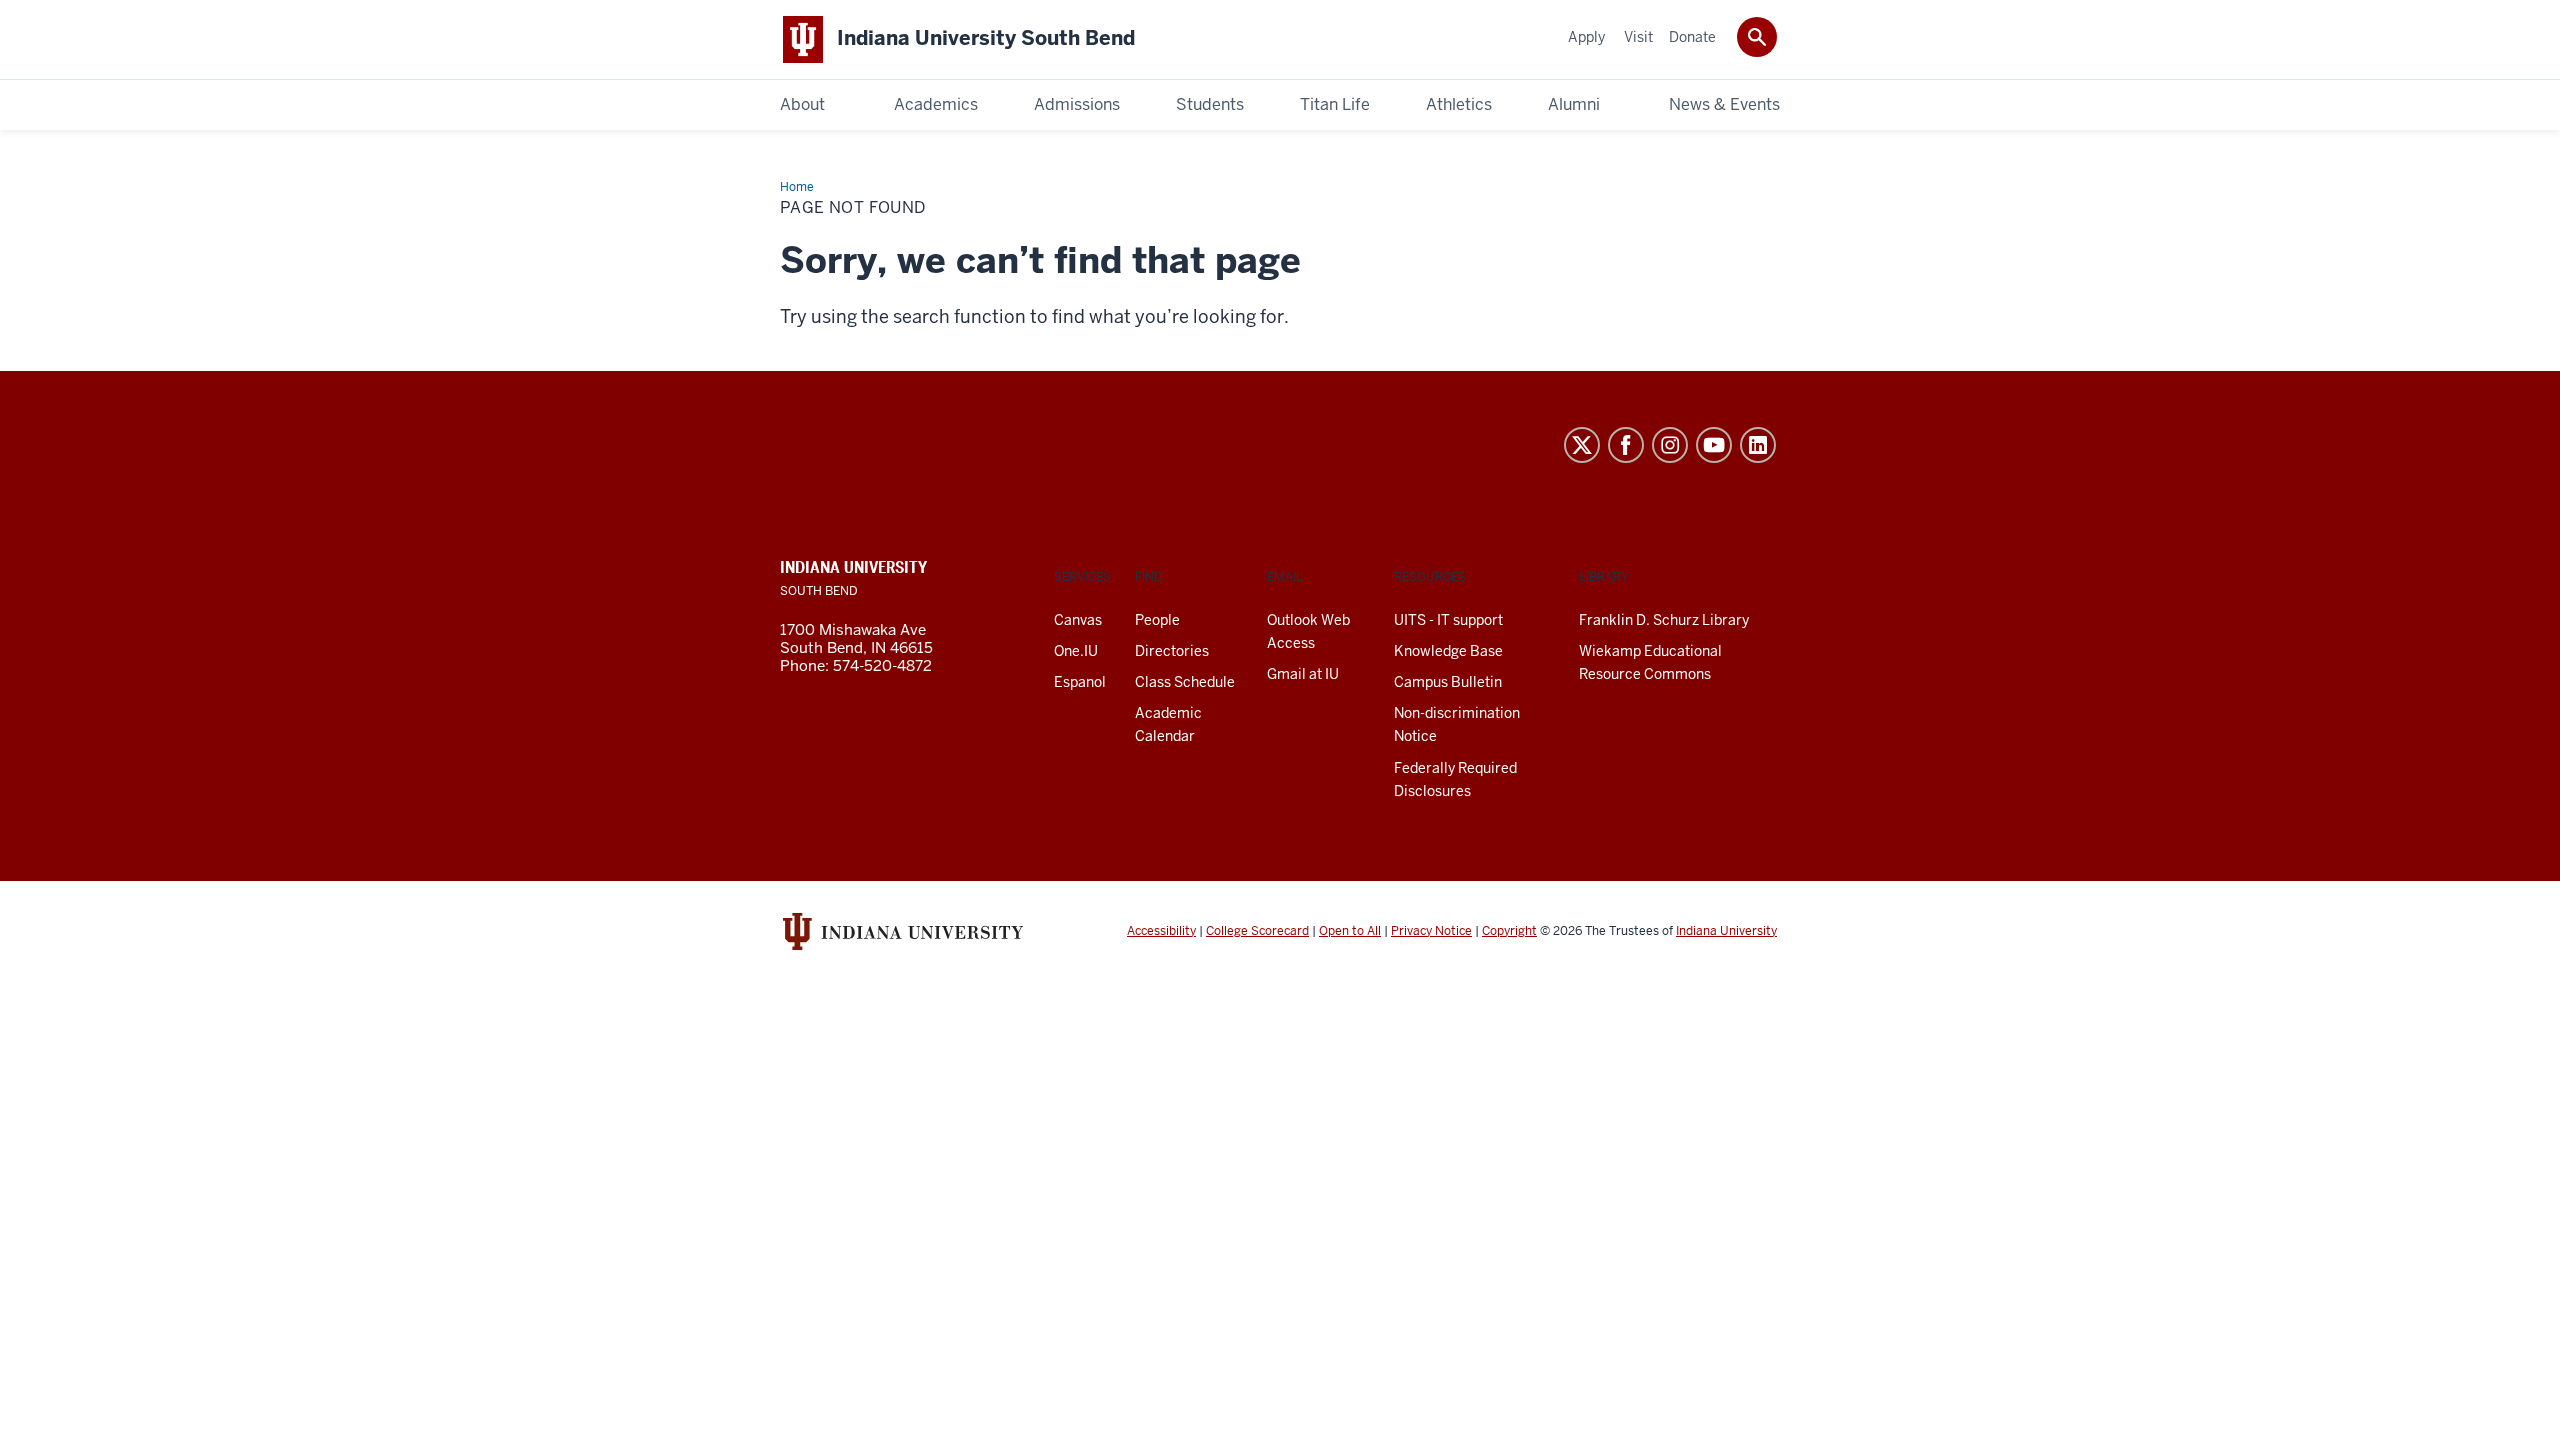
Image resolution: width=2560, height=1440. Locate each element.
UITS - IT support (1448, 620)
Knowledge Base (1448, 651)
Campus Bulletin (1448, 682)
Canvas (1078, 620)
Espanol (1080, 682)
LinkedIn (1758, 445)
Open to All (1350, 931)
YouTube (1714, 445)
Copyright (1509, 931)
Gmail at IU (1303, 674)
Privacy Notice (1431, 931)
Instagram (1670, 445)
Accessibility (1161, 931)
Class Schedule (1185, 682)
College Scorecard (1257, 931)
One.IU (1076, 651)
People (1157, 620)
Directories (1172, 651)
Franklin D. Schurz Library (1664, 620)
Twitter (1582, 445)
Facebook (1626, 445)
